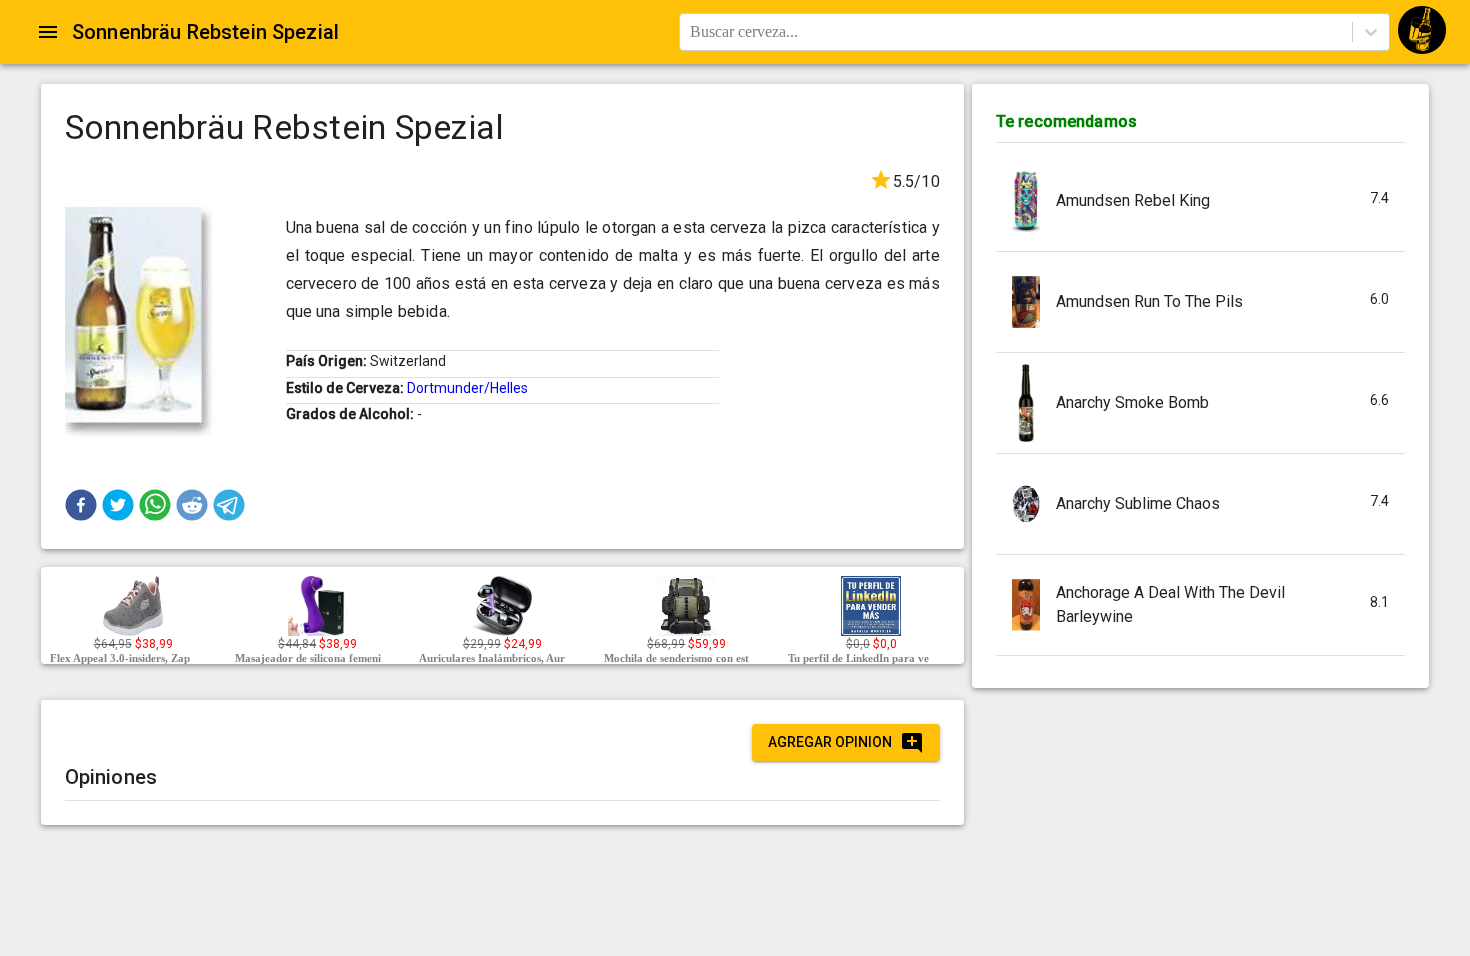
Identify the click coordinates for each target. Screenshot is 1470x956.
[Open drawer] (48, 32)
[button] (81, 505)
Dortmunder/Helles (467, 388)
